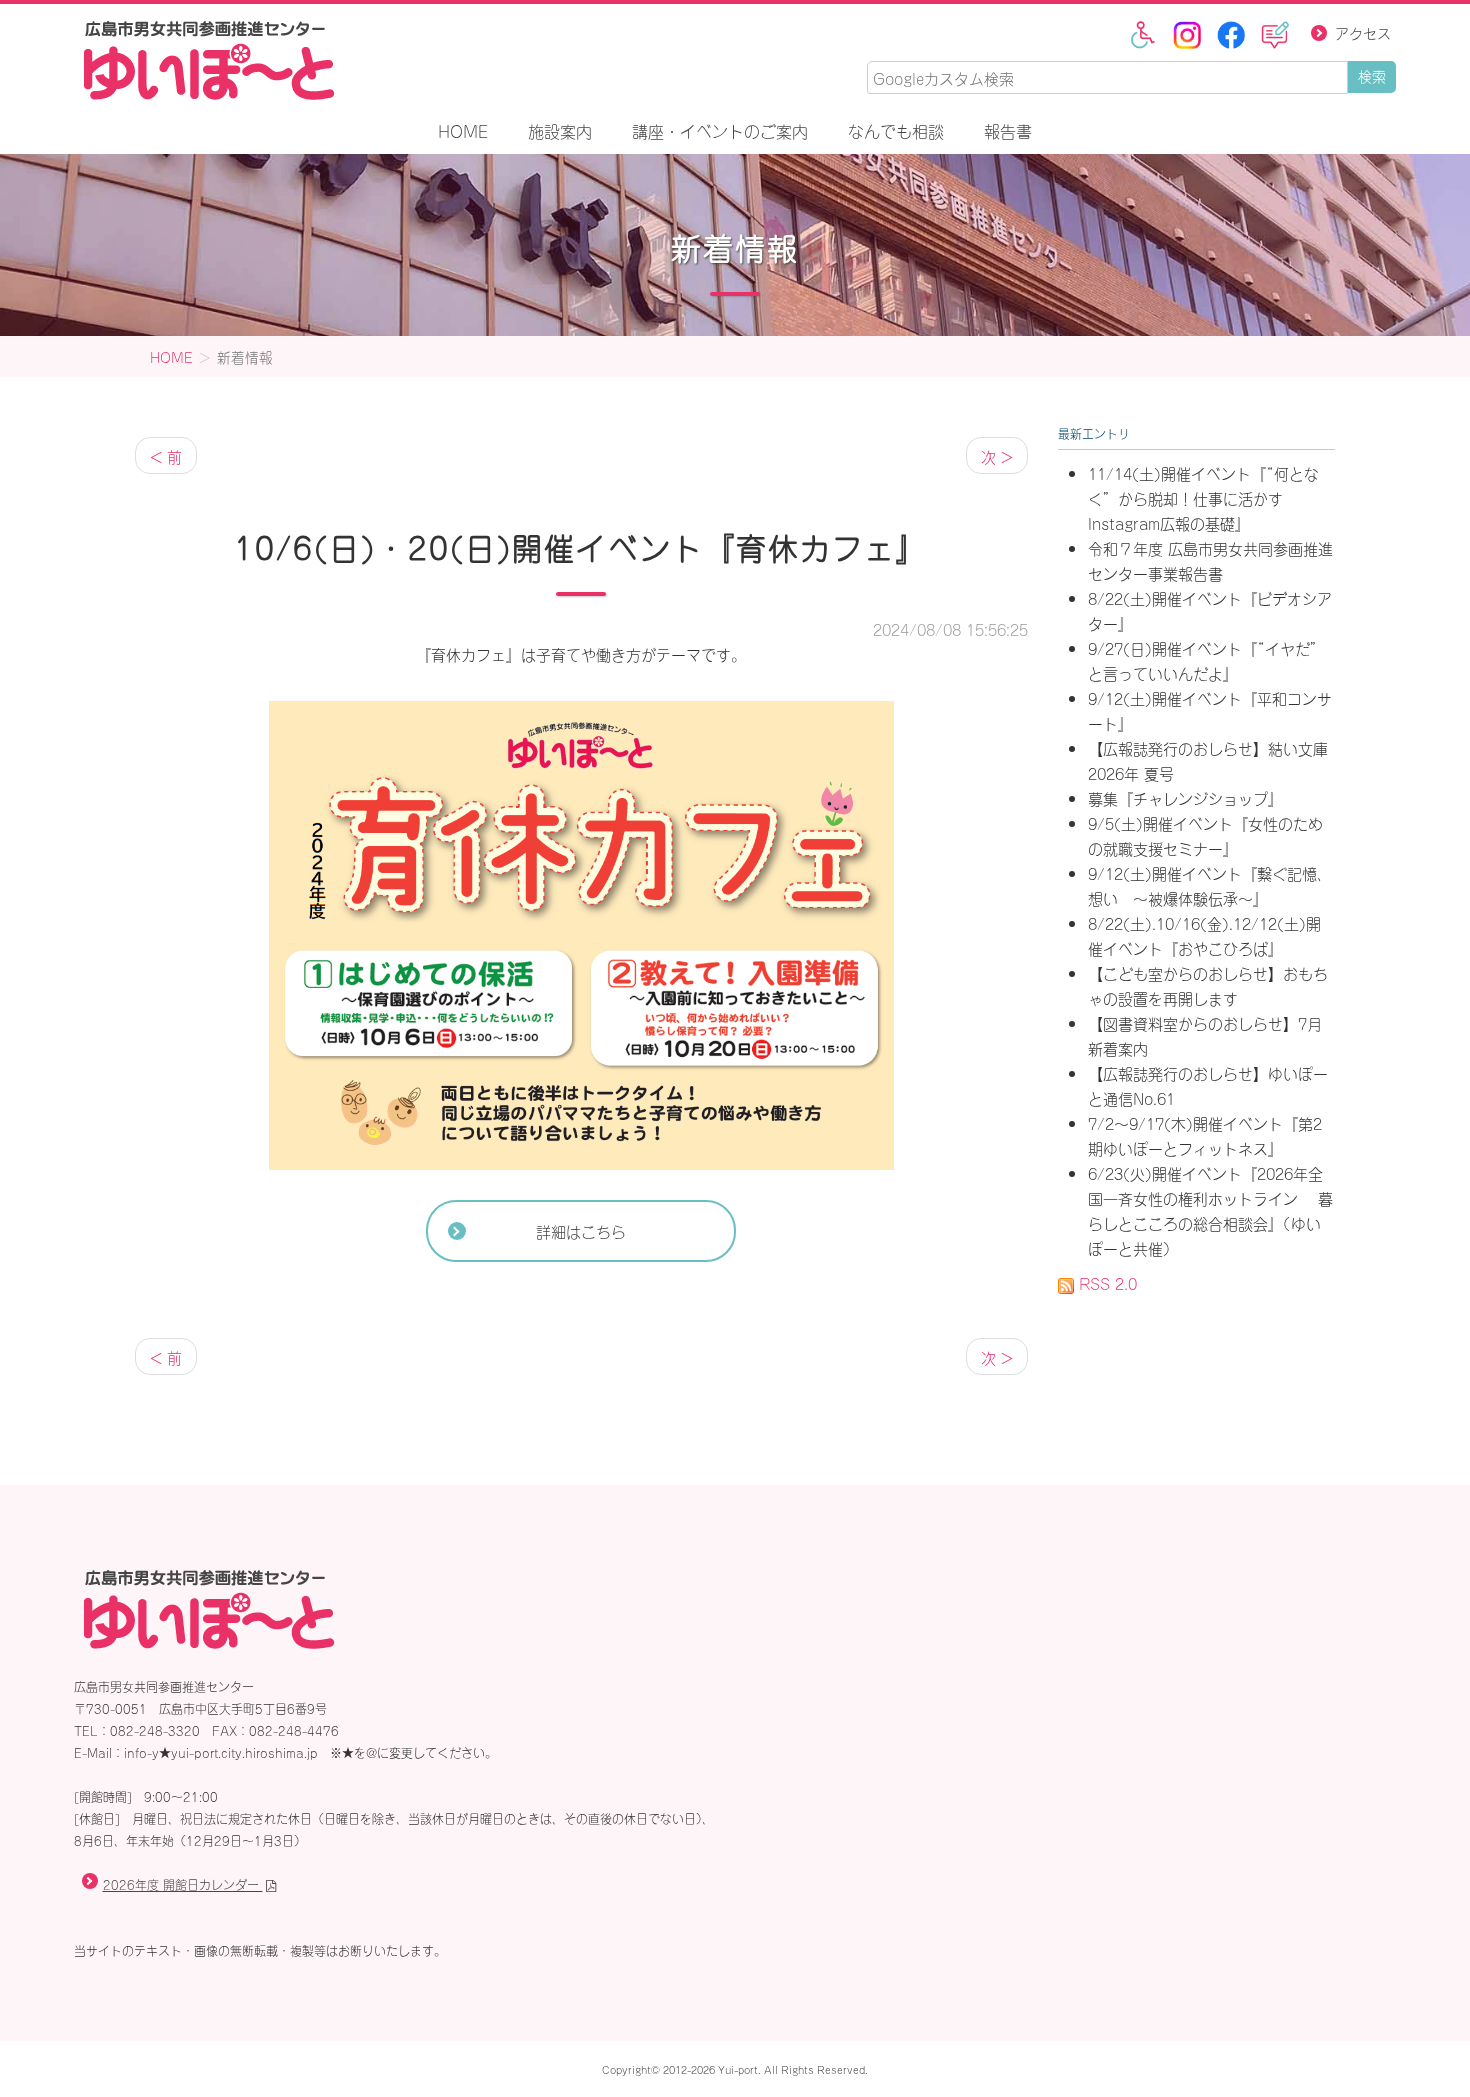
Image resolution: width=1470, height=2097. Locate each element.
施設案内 (560, 130)
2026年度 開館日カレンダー (183, 1884)
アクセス (1363, 32)
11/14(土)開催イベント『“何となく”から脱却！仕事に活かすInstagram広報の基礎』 (1203, 497)
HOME (463, 130)
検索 (1372, 75)
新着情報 (735, 245)
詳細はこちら (581, 1230)
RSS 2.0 (1105, 1282)
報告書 (1008, 130)
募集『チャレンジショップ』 (1185, 797)
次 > (997, 455)
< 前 (166, 455)
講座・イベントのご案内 (720, 130)
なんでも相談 (896, 130)
